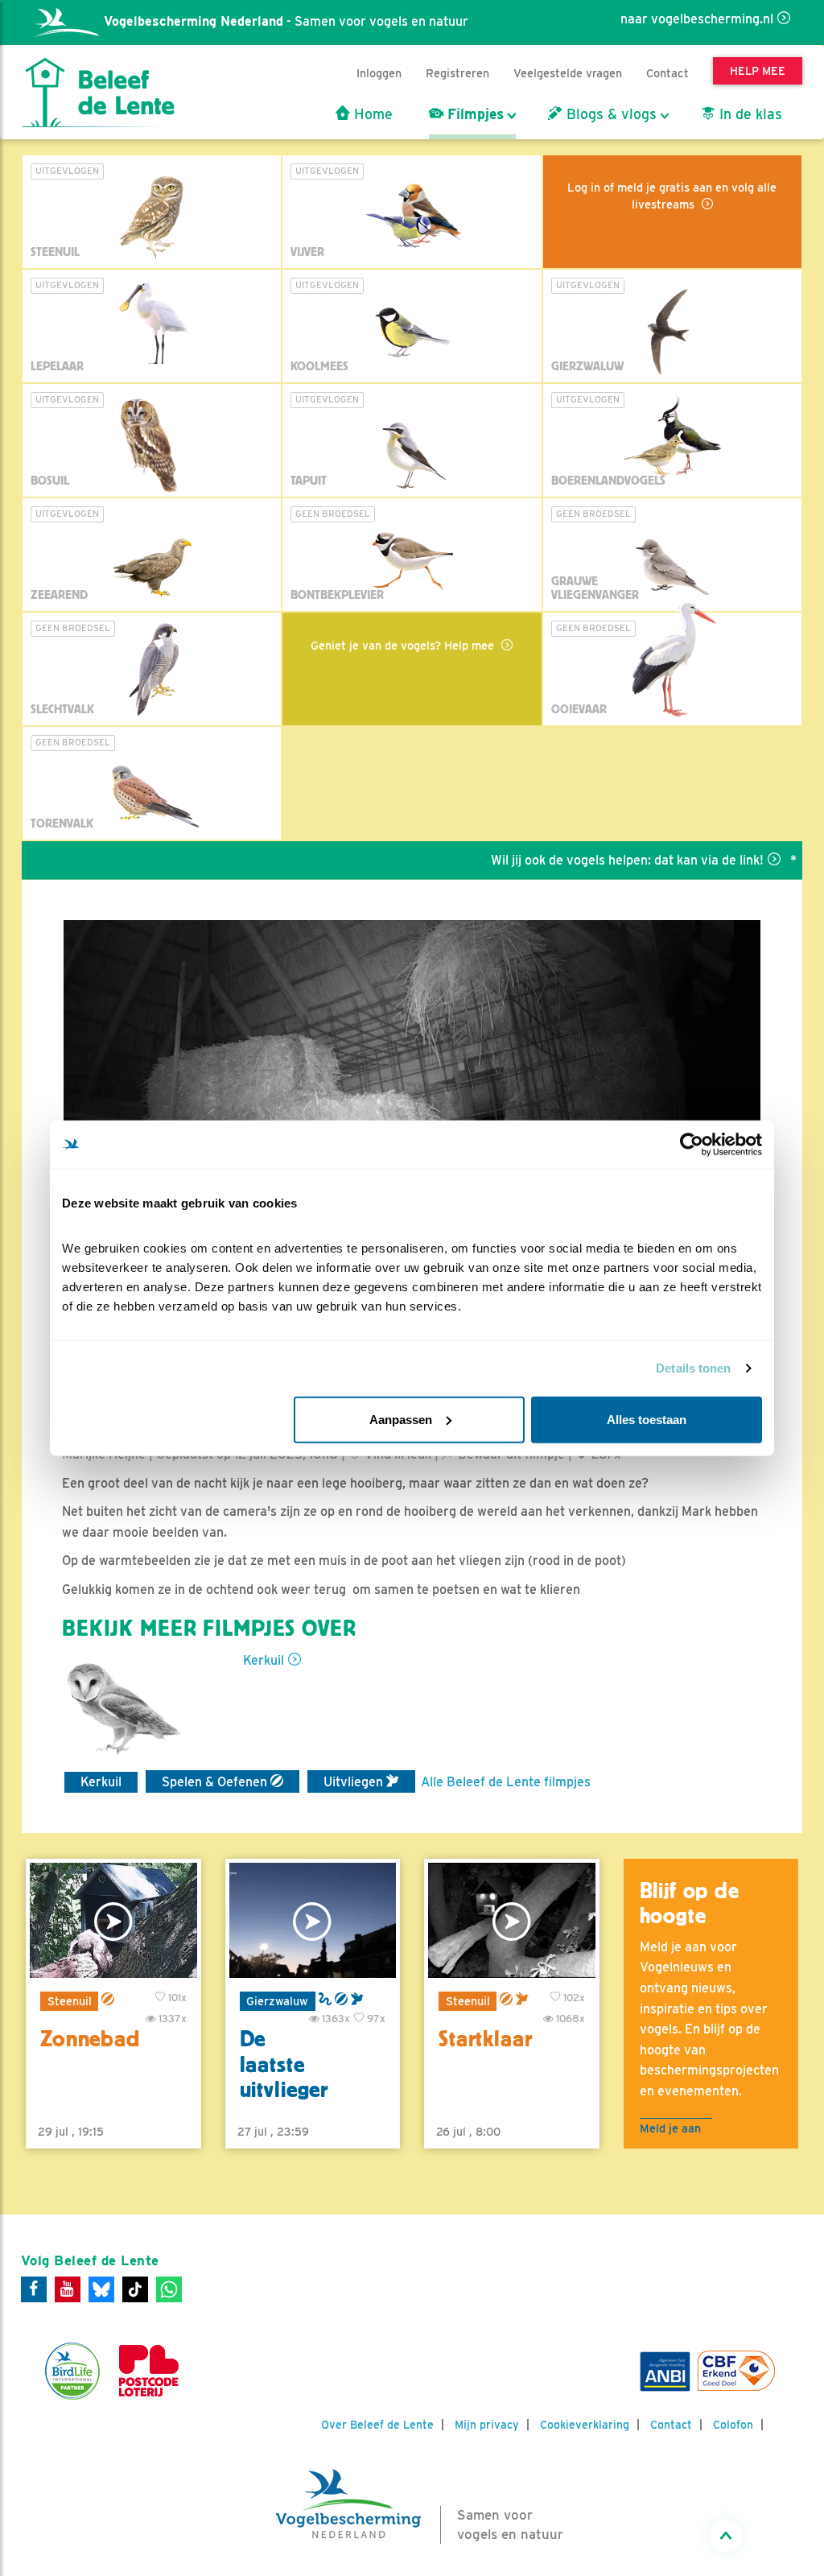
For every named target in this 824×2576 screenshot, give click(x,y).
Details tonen (693, 1368)
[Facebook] (34, 2289)
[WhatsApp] (169, 2289)
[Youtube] (68, 2289)
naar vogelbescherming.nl (697, 19)
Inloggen (379, 73)
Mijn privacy (487, 2425)
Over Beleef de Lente (377, 2425)
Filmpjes (474, 114)
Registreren (457, 73)
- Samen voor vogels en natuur (286, 21)
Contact (667, 73)
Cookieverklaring (585, 2425)
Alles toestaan (647, 1419)
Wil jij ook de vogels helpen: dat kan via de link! (584, 860)
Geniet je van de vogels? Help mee (404, 645)
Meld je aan (670, 2128)
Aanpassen (401, 1419)
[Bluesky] (101, 2289)
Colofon (733, 2425)
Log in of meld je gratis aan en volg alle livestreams (672, 196)
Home (371, 114)
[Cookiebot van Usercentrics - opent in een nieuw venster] (692, 1145)
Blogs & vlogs (610, 114)
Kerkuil (264, 1660)
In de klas (749, 114)
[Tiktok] (135, 2289)
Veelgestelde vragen (568, 73)
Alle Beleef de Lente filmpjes (506, 1782)
